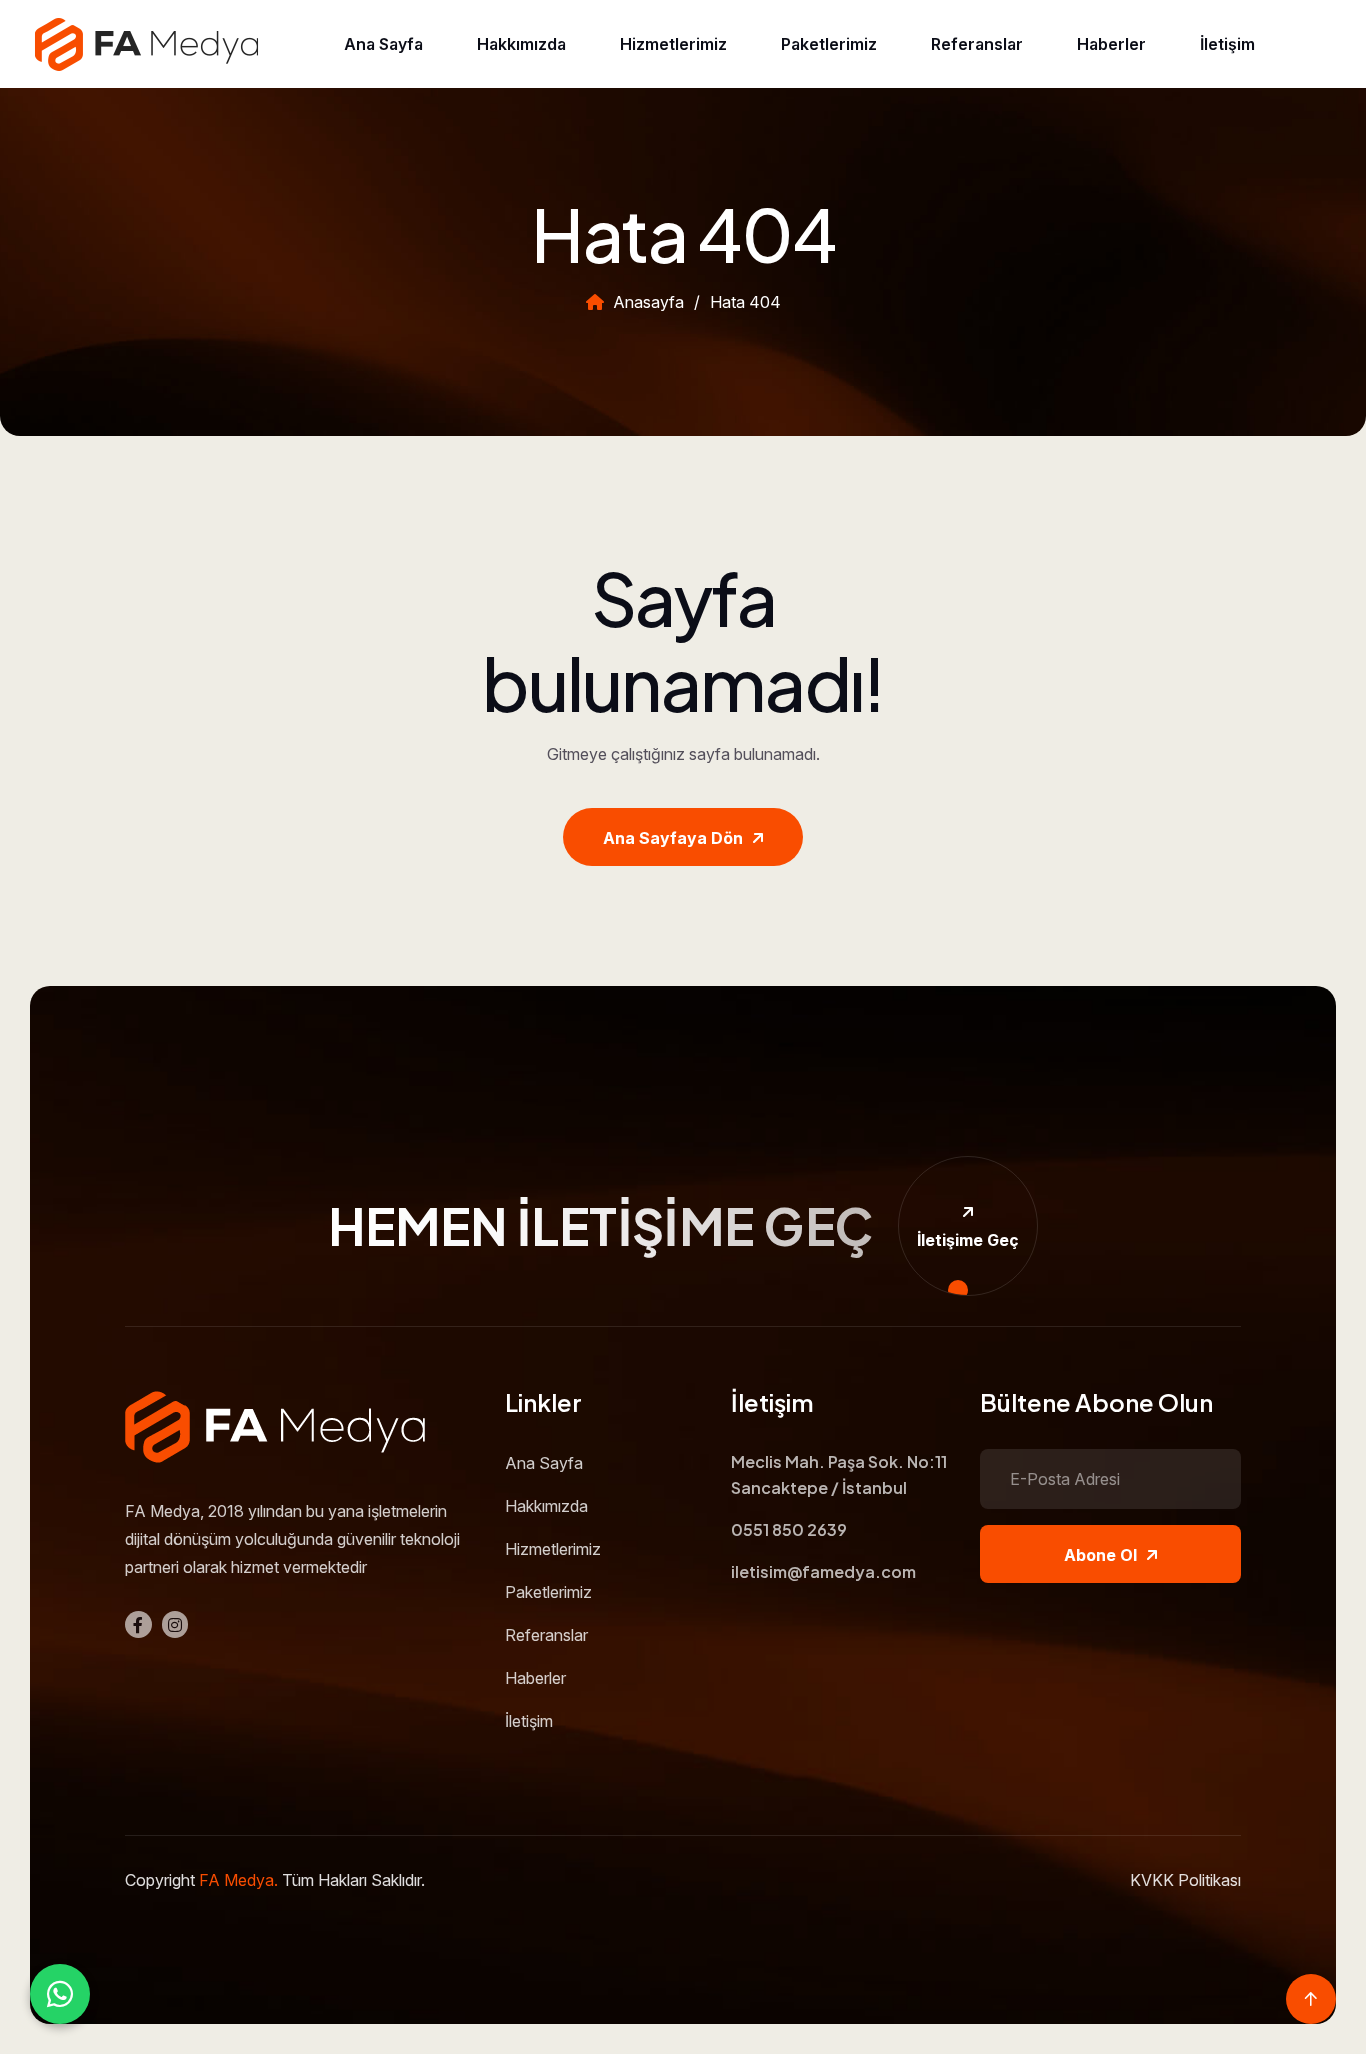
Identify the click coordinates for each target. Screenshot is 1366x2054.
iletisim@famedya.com (823, 1571)
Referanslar (977, 44)
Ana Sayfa (383, 44)
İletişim (1227, 44)
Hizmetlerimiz (673, 44)
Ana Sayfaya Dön (673, 838)
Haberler (1111, 44)
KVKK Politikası (1185, 1880)
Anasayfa (646, 302)
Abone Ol (1100, 1555)
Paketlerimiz (829, 44)
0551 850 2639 (789, 1529)
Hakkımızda (521, 44)
